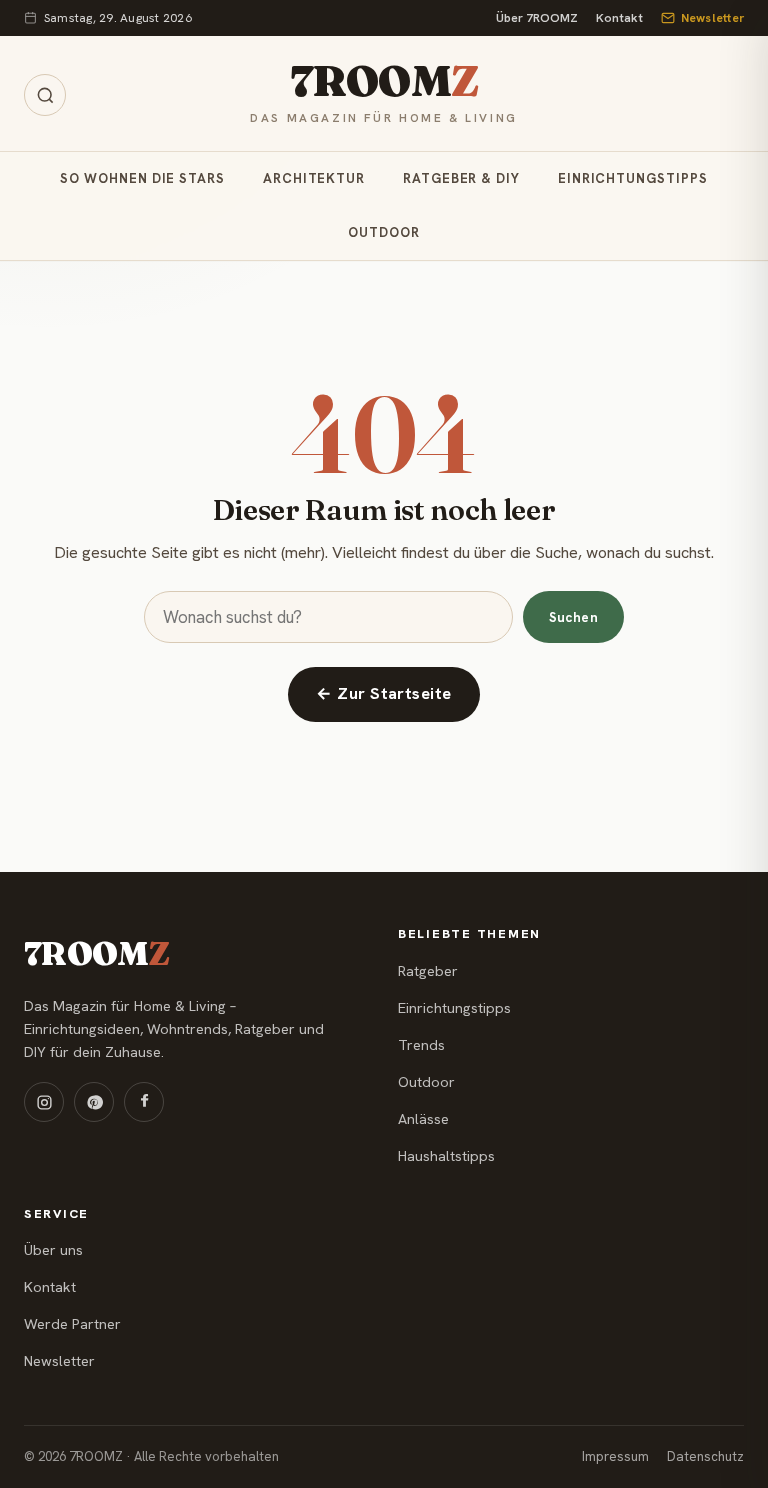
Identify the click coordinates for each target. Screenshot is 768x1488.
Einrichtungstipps (633, 178)
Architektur (314, 178)
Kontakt (619, 18)
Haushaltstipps (446, 1156)
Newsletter (712, 18)
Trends (421, 1045)
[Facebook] (144, 1102)
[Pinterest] (94, 1102)
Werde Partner (72, 1324)
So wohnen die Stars (142, 178)
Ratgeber (428, 971)
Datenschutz (705, 1456)
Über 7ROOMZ (537, 18)
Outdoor (383, 232)
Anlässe (423, 1119)
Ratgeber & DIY (461, 178)
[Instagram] (44, 1102)
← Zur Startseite (384, 693)
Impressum (615, 1456)
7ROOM (384, 81)
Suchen (573, 617)
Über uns (53, 1250)
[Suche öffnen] (45, 95)
